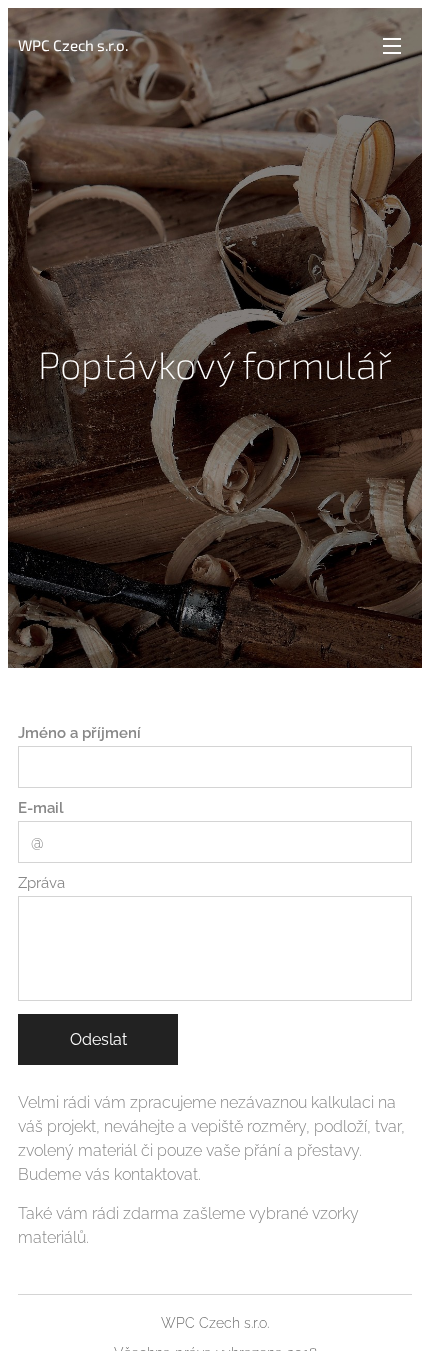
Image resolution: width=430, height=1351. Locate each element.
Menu (392, 45)
